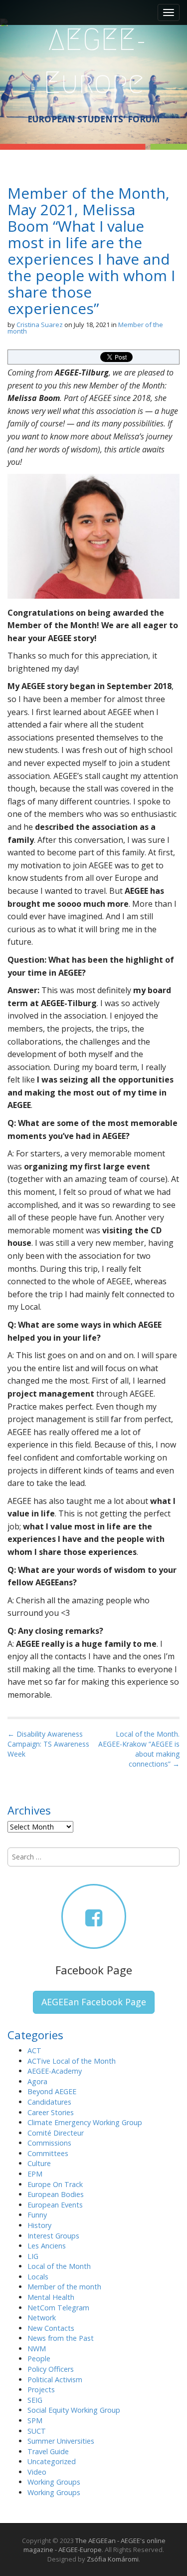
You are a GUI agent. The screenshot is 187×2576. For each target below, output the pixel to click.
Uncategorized (52, 2461)
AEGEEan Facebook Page (94, 2002)
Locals (38, 2277)
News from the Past (61, 2338)
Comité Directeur (56, 2133)
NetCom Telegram (58, 2308)
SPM (35, 2420)
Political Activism (55, 2380)
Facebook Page (94, 1970)
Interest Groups (53, 2236)
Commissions (49, 2143)
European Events (55, 2205)
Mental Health (51, 2297)
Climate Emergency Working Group (85, 2122)
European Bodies (56, 2194)
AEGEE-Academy (55, 2071)
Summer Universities (61, 2441)
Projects (41, 2390)
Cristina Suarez (40, 325)
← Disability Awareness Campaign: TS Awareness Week (48, 1744)
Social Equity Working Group (74, 2410)
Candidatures (49, 2102)
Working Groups (54, 2482)
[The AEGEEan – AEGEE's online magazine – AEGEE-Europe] (93, 60)
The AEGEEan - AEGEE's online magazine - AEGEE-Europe (94, 2545)
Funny (37, 2215)
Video (37, 2472)
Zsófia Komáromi (113, 2559)
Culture (39, 2163)
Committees (48, 2153)
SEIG (35, 2400)
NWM (37, 2349)
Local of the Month (59, 2266)
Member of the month (64, 2287)
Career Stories (51, 2112)
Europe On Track (55, 2184)
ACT (34, 2050)
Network (42, 2318)
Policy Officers (51, 2369)
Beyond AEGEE (52, 2091)
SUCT (37, 2431)
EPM (35, 2174)
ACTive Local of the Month (72, 2061)
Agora (37, 2081)
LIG (33, 2256)
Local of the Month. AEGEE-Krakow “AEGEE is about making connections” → (139, 1749)
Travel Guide (48, 2451)
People (39, 2359)
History (39, 2225)
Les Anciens (47, 2246)
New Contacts (51, 2328)
